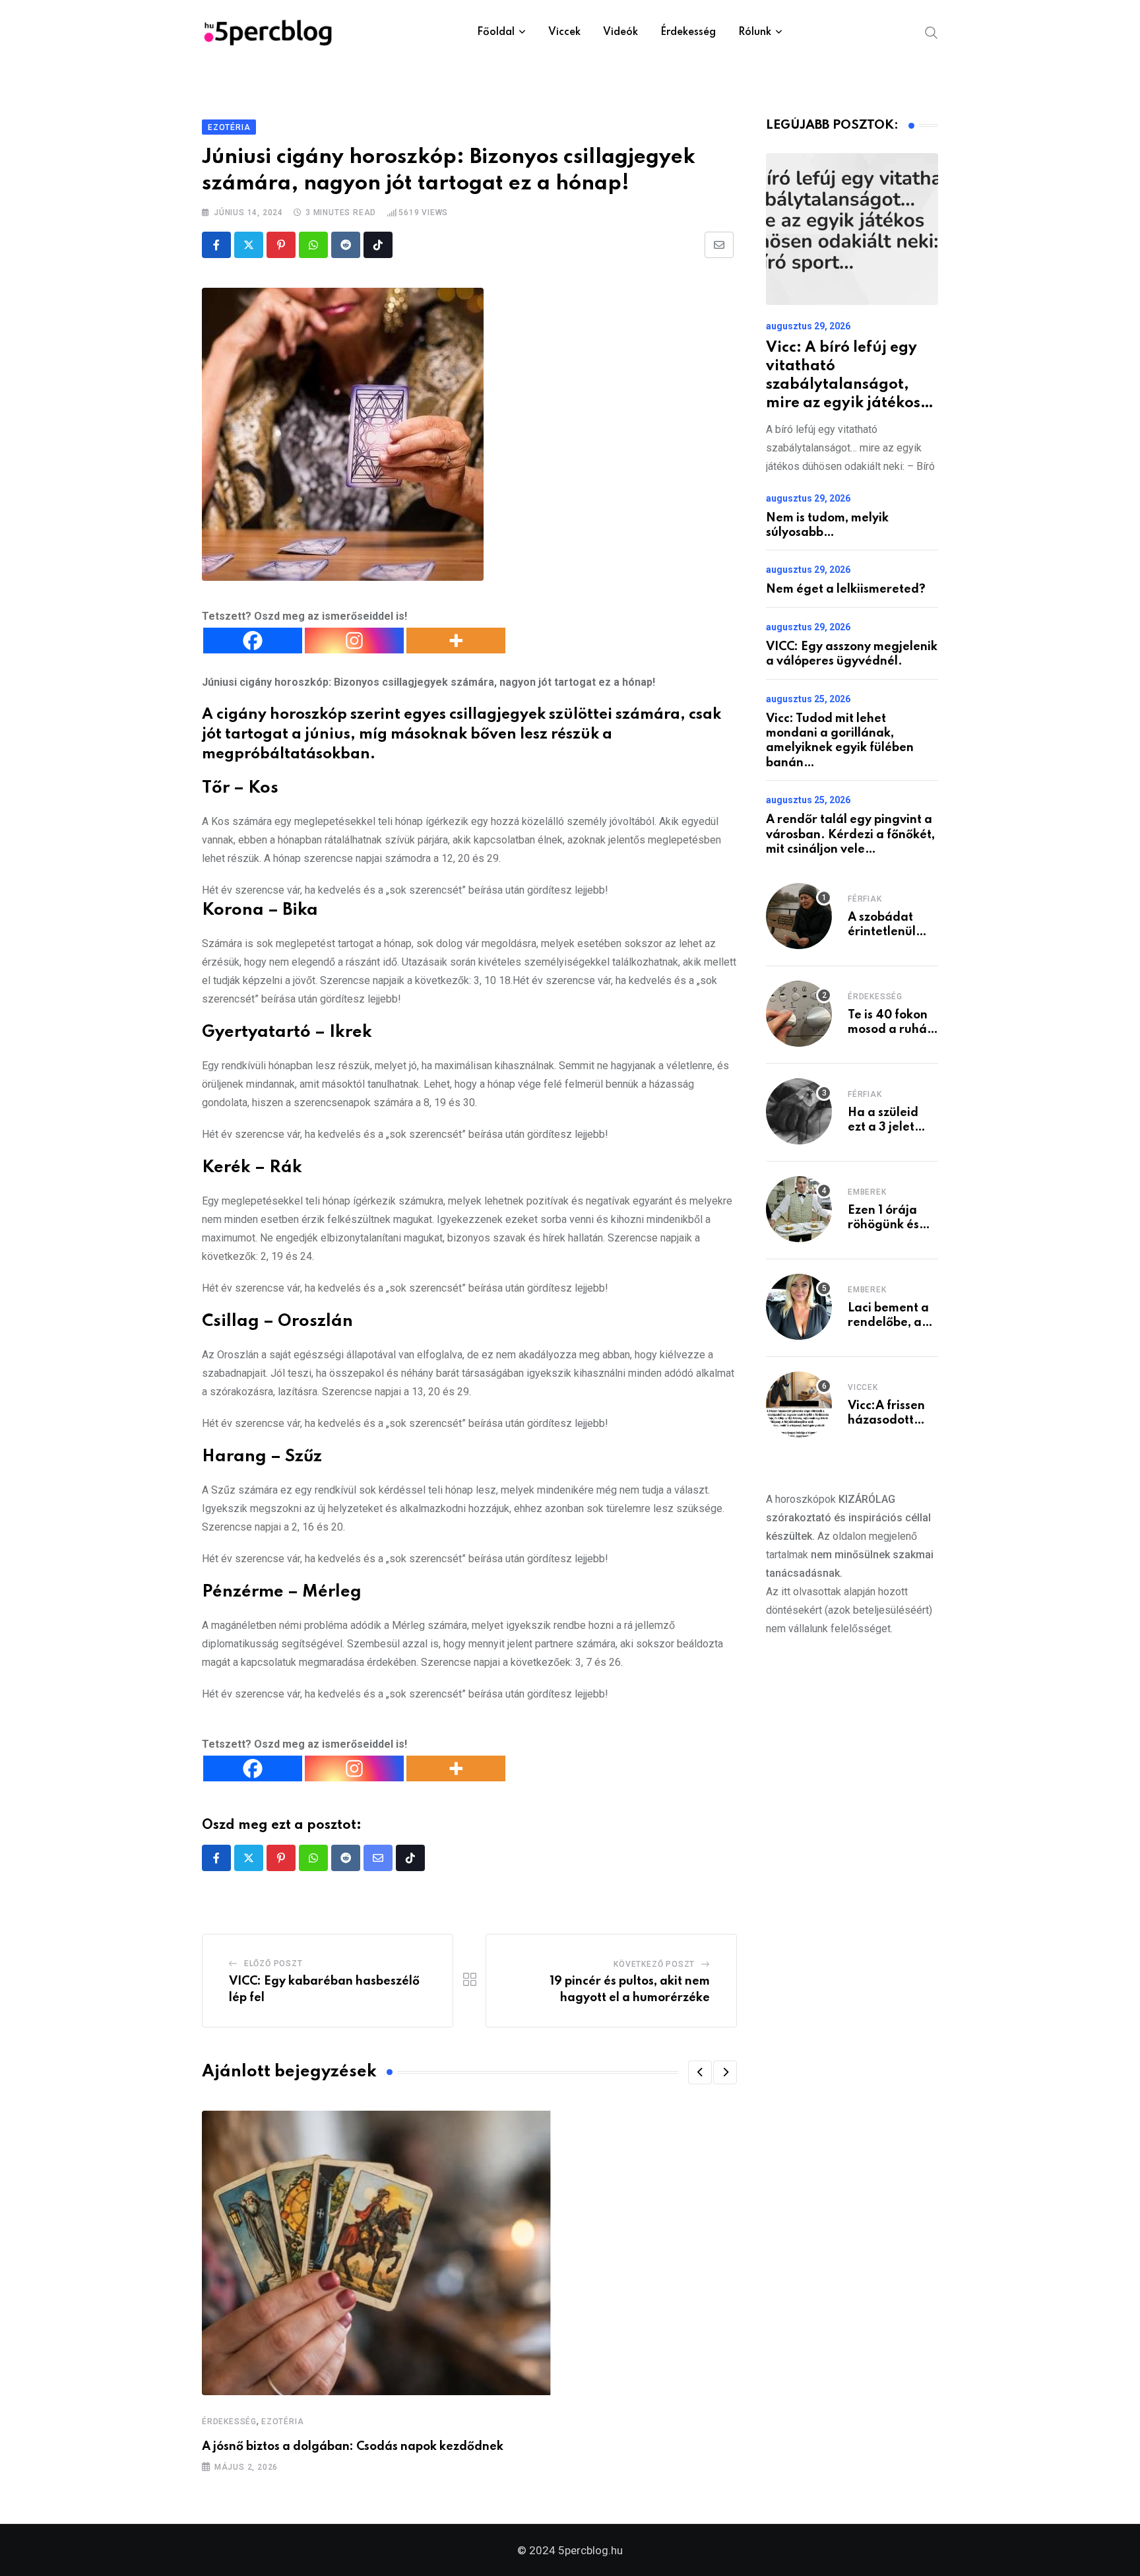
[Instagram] (354, 641)
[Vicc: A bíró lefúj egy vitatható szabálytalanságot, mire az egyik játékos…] (852, 229)
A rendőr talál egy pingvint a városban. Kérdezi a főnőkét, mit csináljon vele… (850, 835)
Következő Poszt (654, 1964)
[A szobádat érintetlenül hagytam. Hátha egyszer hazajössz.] (799, 916)
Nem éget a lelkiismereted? (846, 589)
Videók (620, 32)
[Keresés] (932, 32)
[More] (456, 641)
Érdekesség (688, 32)
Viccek (564, 32)
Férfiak (865, 899)
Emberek (867, 1192)
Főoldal (496, 32)
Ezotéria (282, 2422)
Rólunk (755, 32)
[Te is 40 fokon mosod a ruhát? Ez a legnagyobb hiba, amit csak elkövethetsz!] (799, 1014)
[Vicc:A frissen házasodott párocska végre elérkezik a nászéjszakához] (799, 1404)
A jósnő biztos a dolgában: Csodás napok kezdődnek (353, 2447)
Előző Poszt (273, 1964)
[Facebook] (253, 641)
